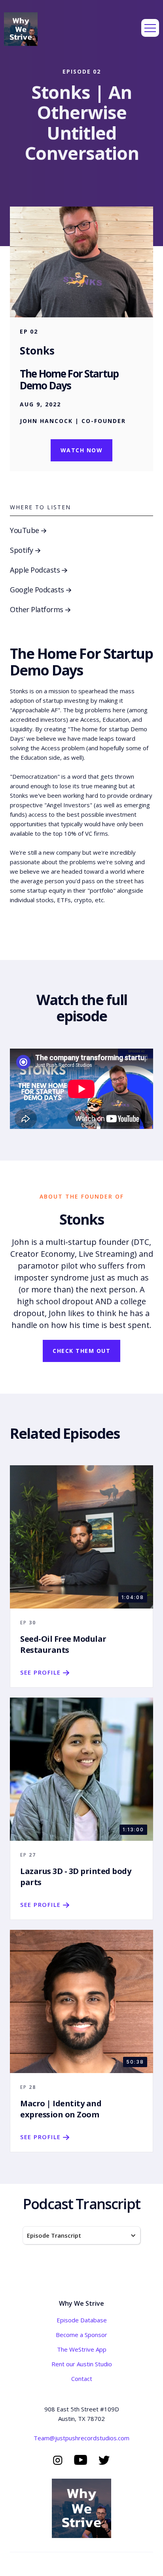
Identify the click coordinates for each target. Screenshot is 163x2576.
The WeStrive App (82, 2349)
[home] (21, 28)
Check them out (81, 1351)
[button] (150, 28)
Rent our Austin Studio (82, 2364)
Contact (82, 2379)
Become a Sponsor (81, 2335)
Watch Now (82, 450)
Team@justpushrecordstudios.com (81, 2438)
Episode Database (82, 2320)
